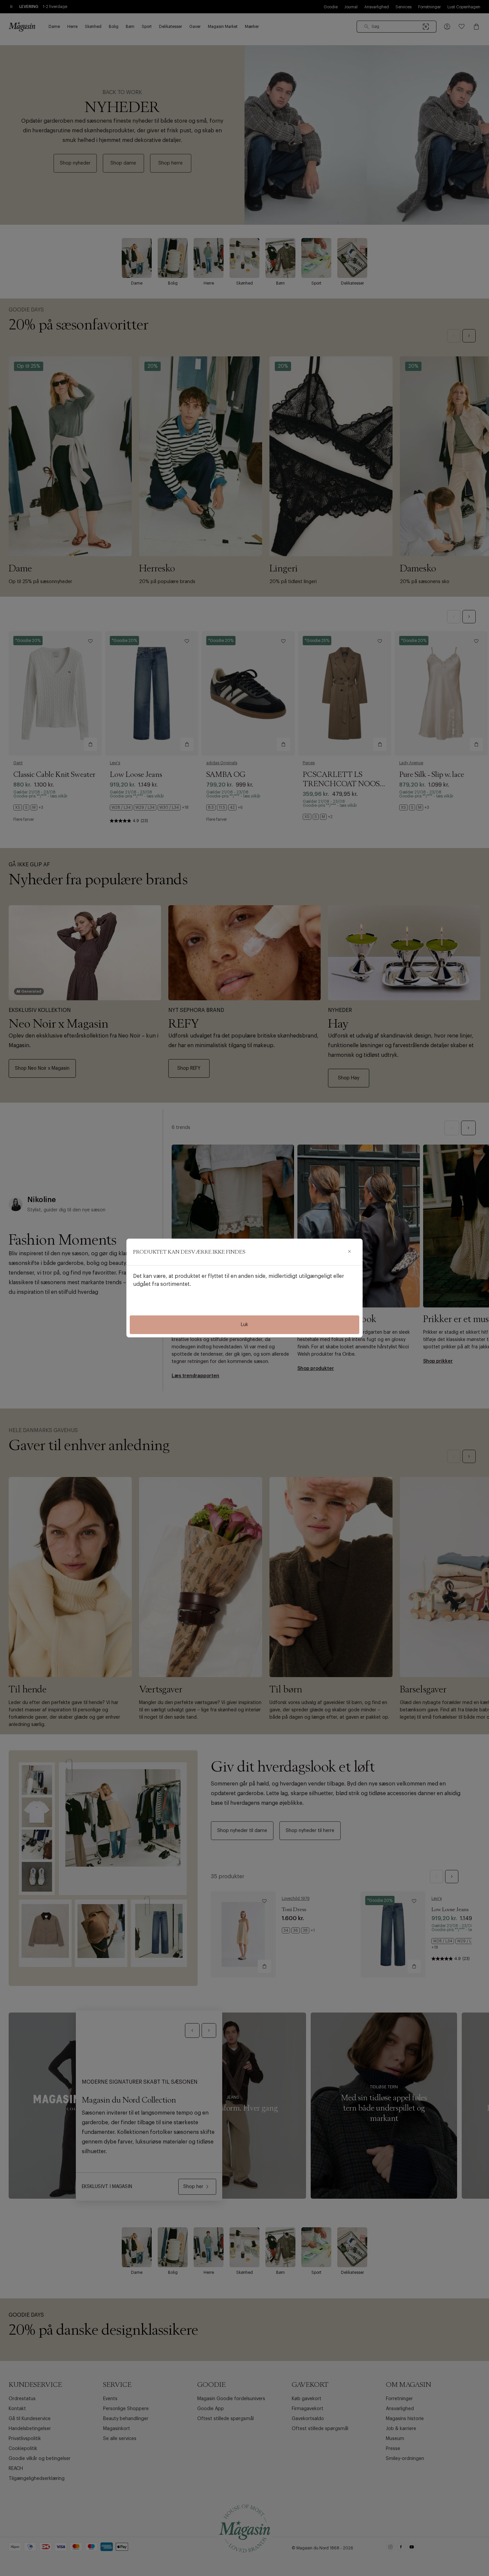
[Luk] (349, 1252)
